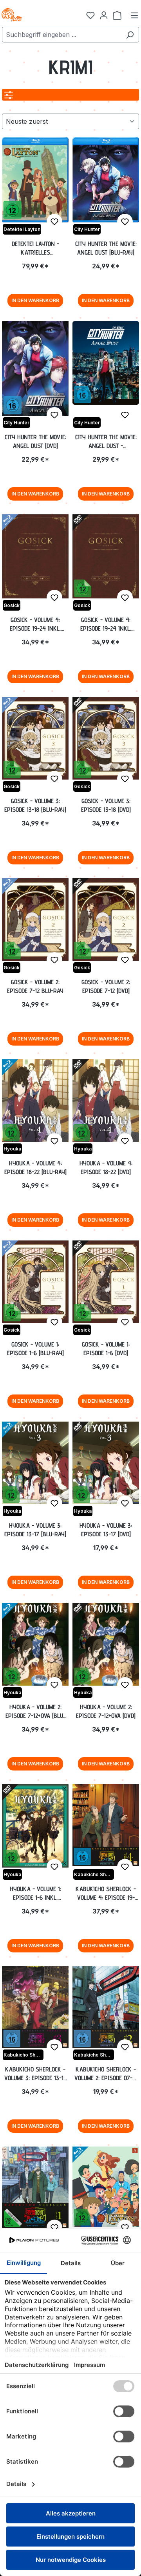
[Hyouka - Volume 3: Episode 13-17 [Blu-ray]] (35, 1463)
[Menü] (134, 15)
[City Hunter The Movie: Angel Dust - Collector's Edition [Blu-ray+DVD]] (106, 363)
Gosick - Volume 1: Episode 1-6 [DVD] (106, 1349)
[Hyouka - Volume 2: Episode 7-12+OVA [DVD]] (106, 1644)
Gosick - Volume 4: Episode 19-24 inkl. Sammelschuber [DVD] (106, 624)
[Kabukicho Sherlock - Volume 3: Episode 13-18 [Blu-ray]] (35, 2007)
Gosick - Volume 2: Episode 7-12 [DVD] (106, 986)
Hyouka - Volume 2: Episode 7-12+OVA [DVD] (106, 1711)
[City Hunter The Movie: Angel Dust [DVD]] (35, 368)
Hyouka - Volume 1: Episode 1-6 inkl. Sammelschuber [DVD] (35, 1893)
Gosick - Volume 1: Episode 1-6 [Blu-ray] (35, 1349)
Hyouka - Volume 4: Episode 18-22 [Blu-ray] (35, 1168)
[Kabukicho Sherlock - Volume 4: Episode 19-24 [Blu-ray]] (106, 1825)
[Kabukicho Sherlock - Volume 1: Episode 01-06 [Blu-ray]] (35, 2187)
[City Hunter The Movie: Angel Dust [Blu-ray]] (106, 180)
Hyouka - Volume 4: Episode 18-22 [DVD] (106, 1168)
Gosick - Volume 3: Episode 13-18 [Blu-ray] (35, 805)
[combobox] (61, 35)
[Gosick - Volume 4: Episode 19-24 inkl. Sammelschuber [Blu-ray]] (35, 556)
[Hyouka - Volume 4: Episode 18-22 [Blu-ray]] (35, 1101)
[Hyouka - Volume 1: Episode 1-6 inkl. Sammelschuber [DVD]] (35, 1826)
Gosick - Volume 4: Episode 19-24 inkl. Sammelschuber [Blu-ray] (35, 624)
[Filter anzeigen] (9, 95)
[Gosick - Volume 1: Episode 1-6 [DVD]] (106, 1282)
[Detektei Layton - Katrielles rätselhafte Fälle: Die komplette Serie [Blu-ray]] (35, 180)
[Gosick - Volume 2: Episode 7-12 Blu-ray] (35, 919)
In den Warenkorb (35, 300)
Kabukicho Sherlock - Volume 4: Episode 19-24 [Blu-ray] (106, 1893)
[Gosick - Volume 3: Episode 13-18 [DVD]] (106, 738)
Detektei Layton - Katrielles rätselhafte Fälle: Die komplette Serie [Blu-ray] (35, 248)
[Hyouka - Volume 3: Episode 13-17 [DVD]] (106, 1463)
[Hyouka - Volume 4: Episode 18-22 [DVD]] (106, 1101)
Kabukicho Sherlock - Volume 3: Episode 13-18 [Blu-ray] (35, 2074)
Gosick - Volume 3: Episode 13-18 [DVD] (106, 805)
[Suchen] (130, 35)
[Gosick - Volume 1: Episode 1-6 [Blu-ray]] (35, 1282)
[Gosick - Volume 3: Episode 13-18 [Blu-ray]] (35, 738)
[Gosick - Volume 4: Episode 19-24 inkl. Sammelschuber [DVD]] (106, 556)
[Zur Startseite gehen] (39, 15)
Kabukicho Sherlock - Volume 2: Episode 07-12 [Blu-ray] (106, 2074)
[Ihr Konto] (104, 15)
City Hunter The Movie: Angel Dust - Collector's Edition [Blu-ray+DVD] (106, 442)
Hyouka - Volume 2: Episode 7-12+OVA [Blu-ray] (35, 1712)
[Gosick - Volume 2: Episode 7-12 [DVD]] (106, 919)
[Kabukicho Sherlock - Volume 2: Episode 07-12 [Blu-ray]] (106, 2007)
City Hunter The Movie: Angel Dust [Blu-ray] (106, 248)
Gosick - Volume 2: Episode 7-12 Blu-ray (35, 986)
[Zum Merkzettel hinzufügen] (54, 222)
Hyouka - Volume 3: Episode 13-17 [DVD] (106, 1530)
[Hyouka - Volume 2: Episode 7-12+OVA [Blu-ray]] (35, 1644)
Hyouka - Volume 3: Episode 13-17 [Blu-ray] (35, 1530)
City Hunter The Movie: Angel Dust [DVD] (35, 441)
